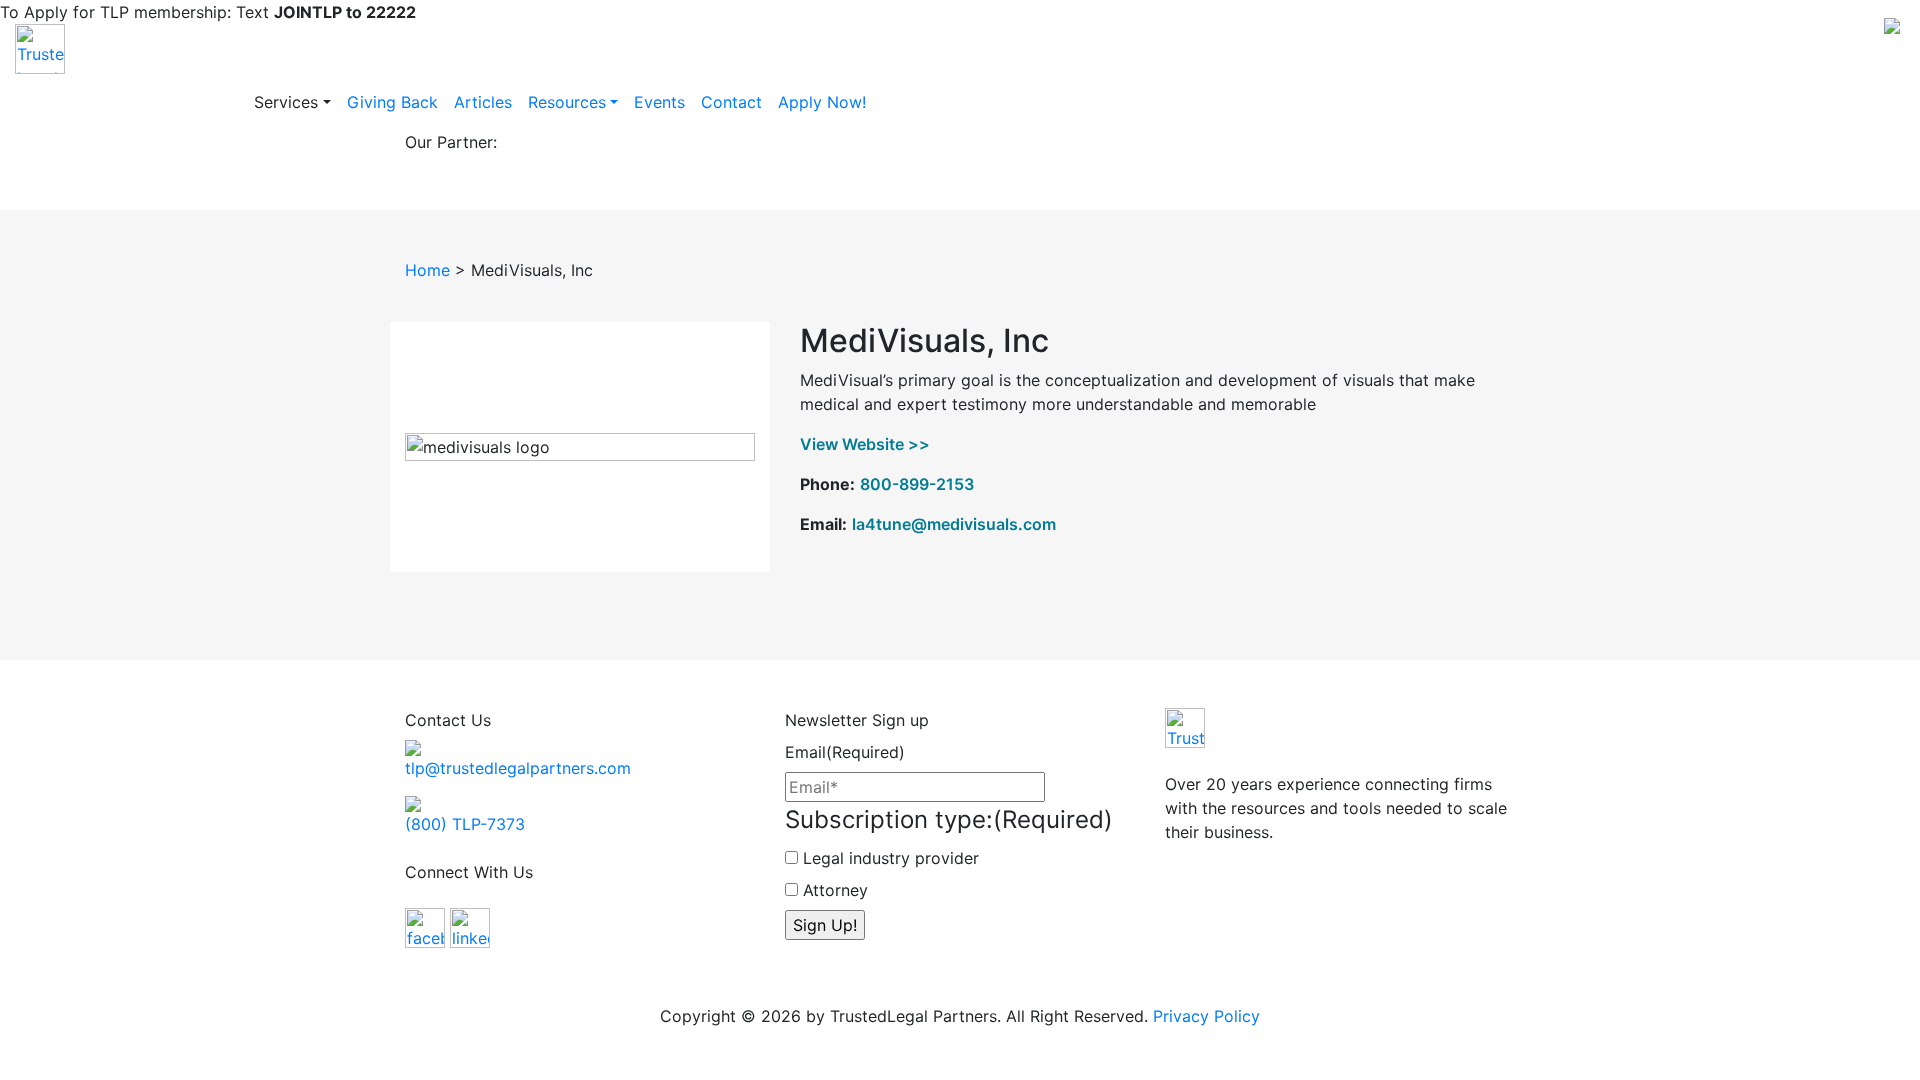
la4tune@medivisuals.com (954, 524)
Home (427, 270)
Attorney (835, 890)
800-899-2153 (917, 484)
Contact (731, 102)
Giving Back (392, 102)
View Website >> (865, 444)
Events (659, 102)
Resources (567, 102)
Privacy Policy (1206, 1016)
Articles (483, 102)
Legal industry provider (891, 858)
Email (845, 752)
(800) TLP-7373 (465, 824)
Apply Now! (822, 102)
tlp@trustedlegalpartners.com (518, 768)
